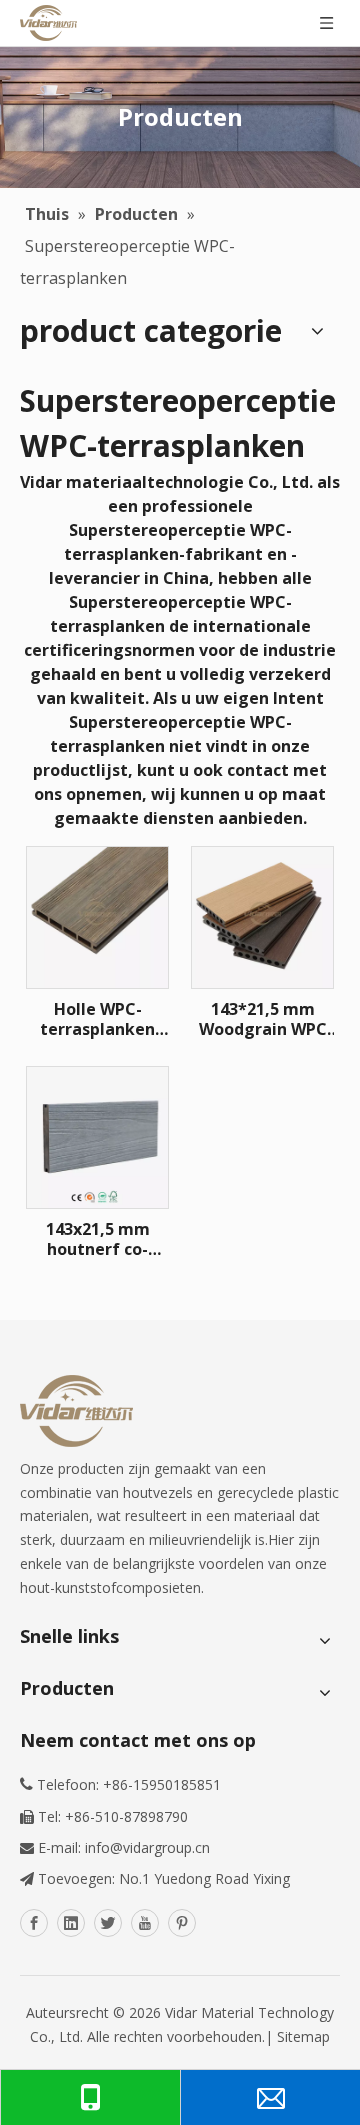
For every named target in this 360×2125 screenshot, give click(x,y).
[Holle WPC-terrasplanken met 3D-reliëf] (97, 916)
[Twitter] (108, 1923)
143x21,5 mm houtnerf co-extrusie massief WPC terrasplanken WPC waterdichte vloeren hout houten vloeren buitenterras (98, 1239)
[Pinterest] (182, 1923)
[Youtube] (145, 1923)
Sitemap (303, 2036)
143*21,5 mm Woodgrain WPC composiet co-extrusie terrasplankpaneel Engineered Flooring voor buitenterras (262, 1019)
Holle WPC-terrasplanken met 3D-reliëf (97, 1019)
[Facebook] (34, 1923)
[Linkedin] (71, 1923)
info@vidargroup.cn (147, 1847)
